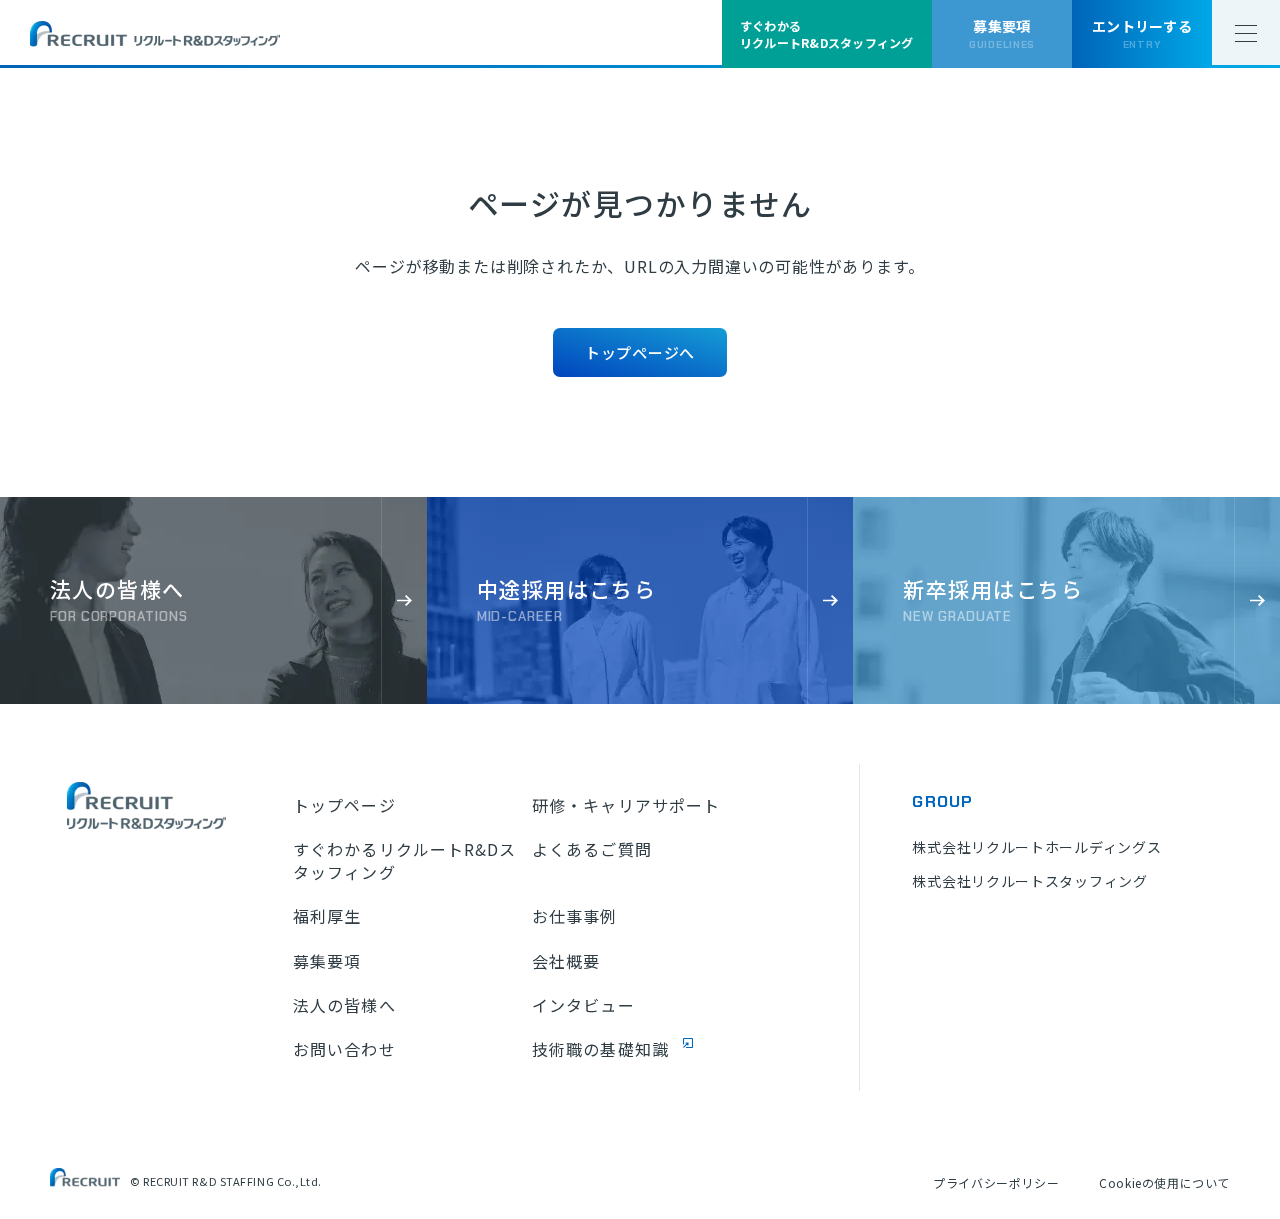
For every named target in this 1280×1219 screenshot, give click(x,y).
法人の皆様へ (344, 1005)
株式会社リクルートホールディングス (1036, 847)
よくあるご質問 (592, 849)
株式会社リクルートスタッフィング (1029, 881)
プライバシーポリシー (996, 1182)
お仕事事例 (575, 916)
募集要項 (327, 961)
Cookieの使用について (1164, 1182)
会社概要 (566, 961)
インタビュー (583, 1005)
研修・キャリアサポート (626, 805)
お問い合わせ (344, 1049)
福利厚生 (327, 916)
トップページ (344, 805)
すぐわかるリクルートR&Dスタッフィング (405, 860)
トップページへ (640, 352)
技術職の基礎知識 (600, 1049)
